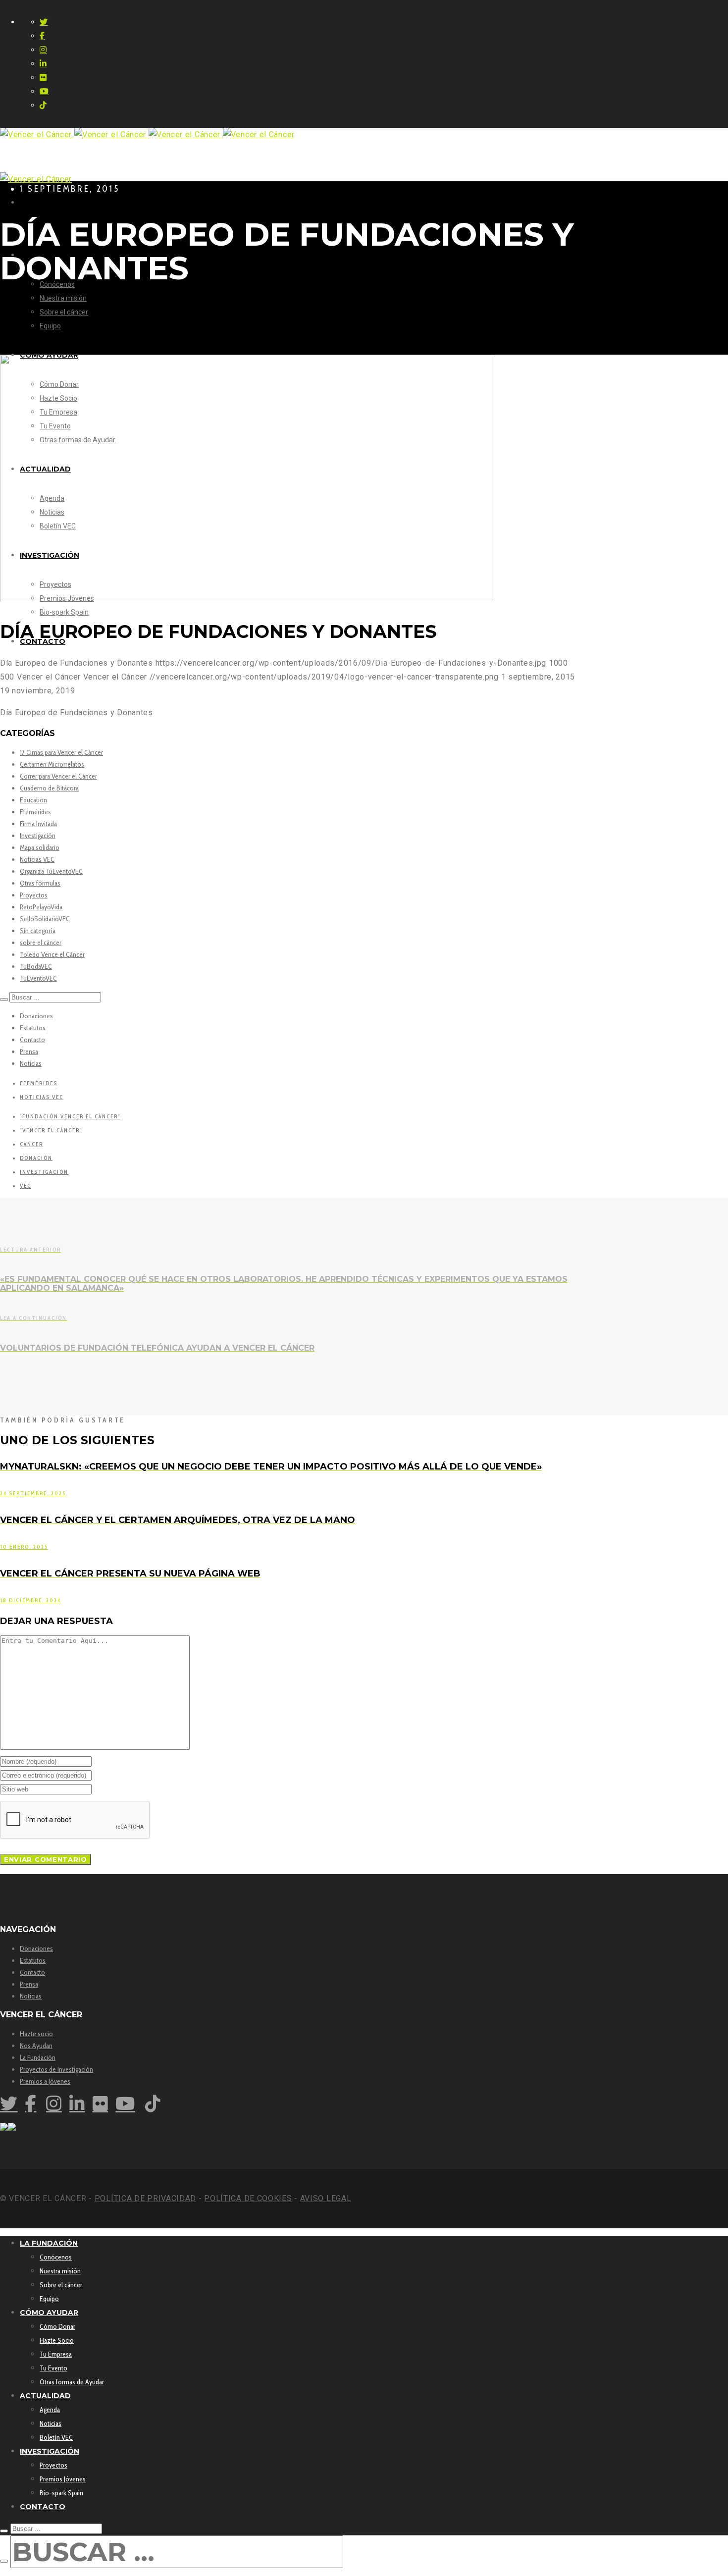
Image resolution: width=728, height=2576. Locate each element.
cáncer (31, 1144)
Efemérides (35, 812)
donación (36, 1158)
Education (33, 800)
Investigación (38, 836)
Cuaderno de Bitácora (49, 788)
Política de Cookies (248, 2198)
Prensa (29, 1051)
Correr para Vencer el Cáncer (58, 776)
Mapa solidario (40, 847)
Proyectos (34, 895)
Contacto (32, 1040)
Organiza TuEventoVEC (51, 871)
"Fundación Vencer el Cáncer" (70, 1116)
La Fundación (38, 2057)
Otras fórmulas (40, 883)
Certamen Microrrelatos (52, 764)
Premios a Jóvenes (45, 2081)
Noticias (31, 1063)
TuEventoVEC (38, 978)
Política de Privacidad (145, 2198)
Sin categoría (38, 931)
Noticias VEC (37, 859)
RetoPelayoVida (41, 907)
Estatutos (33, 1028)
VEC (26, 1186)
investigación (44, 1172)
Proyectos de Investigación (56, 2069)
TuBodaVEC (36, 966)
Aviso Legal (326, 2198)
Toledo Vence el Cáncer (52, 954)
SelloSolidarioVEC (45, 919)
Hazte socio (36, 2034)
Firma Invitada (38, 824)
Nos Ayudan (36, 2046)
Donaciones (36, 1016)
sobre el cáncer (41, 943)
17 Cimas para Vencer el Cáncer (61, 752)
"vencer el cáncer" (51, 1130)
